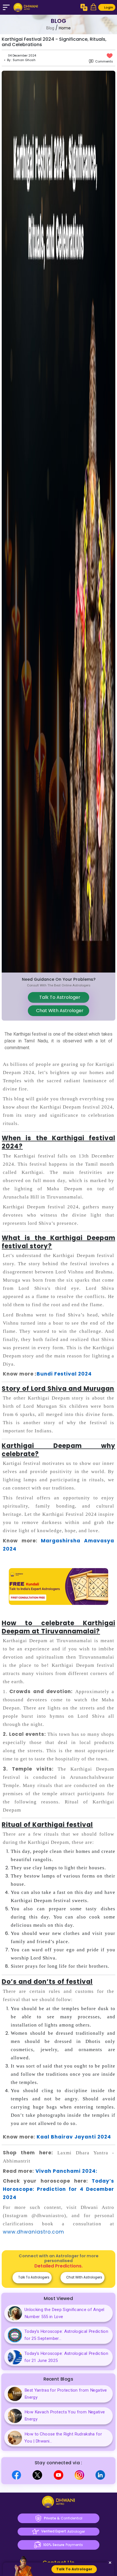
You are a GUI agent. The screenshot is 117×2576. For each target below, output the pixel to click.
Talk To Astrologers (33, 2277)
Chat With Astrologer (59, 1011)
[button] (93, 7)
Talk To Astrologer (59, 997)
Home (65, 28)
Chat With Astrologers (84, 2277)
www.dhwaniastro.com (34, 2232)
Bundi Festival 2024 (64, 1374)
